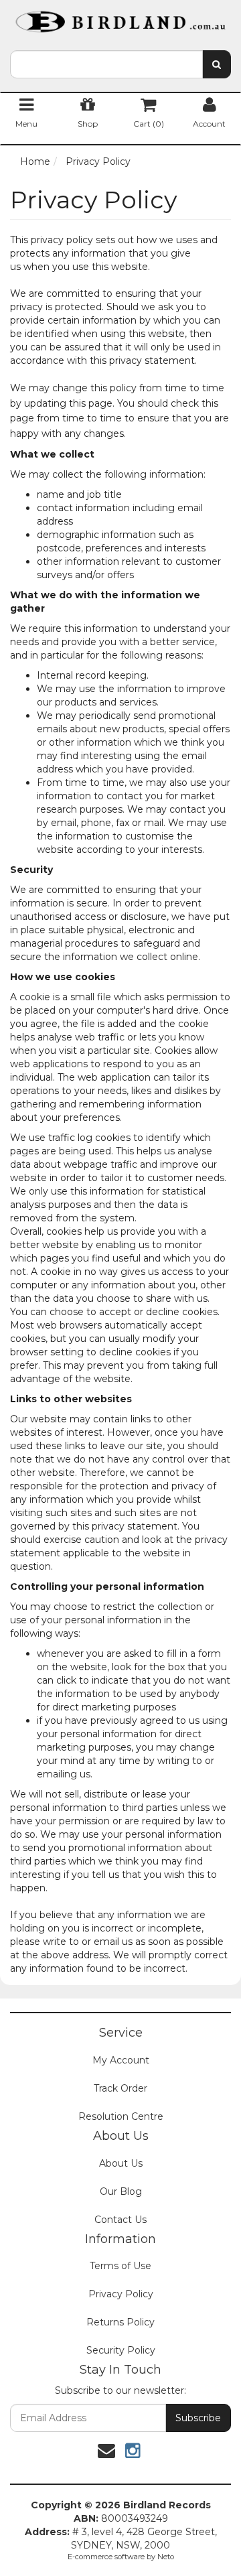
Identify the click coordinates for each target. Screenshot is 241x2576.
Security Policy (121, 2350)
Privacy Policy (121, 2294)
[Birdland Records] (120, 17)
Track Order (120, 2088)
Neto (166, 2557)
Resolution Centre (121, 2116)
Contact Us (120, 2220)
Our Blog (121, 2191)
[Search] (217, 64)
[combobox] (106, 64)
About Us (121, 2163)
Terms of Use (120, 2266)
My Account (121, 2060)
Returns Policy (120, 2322)
